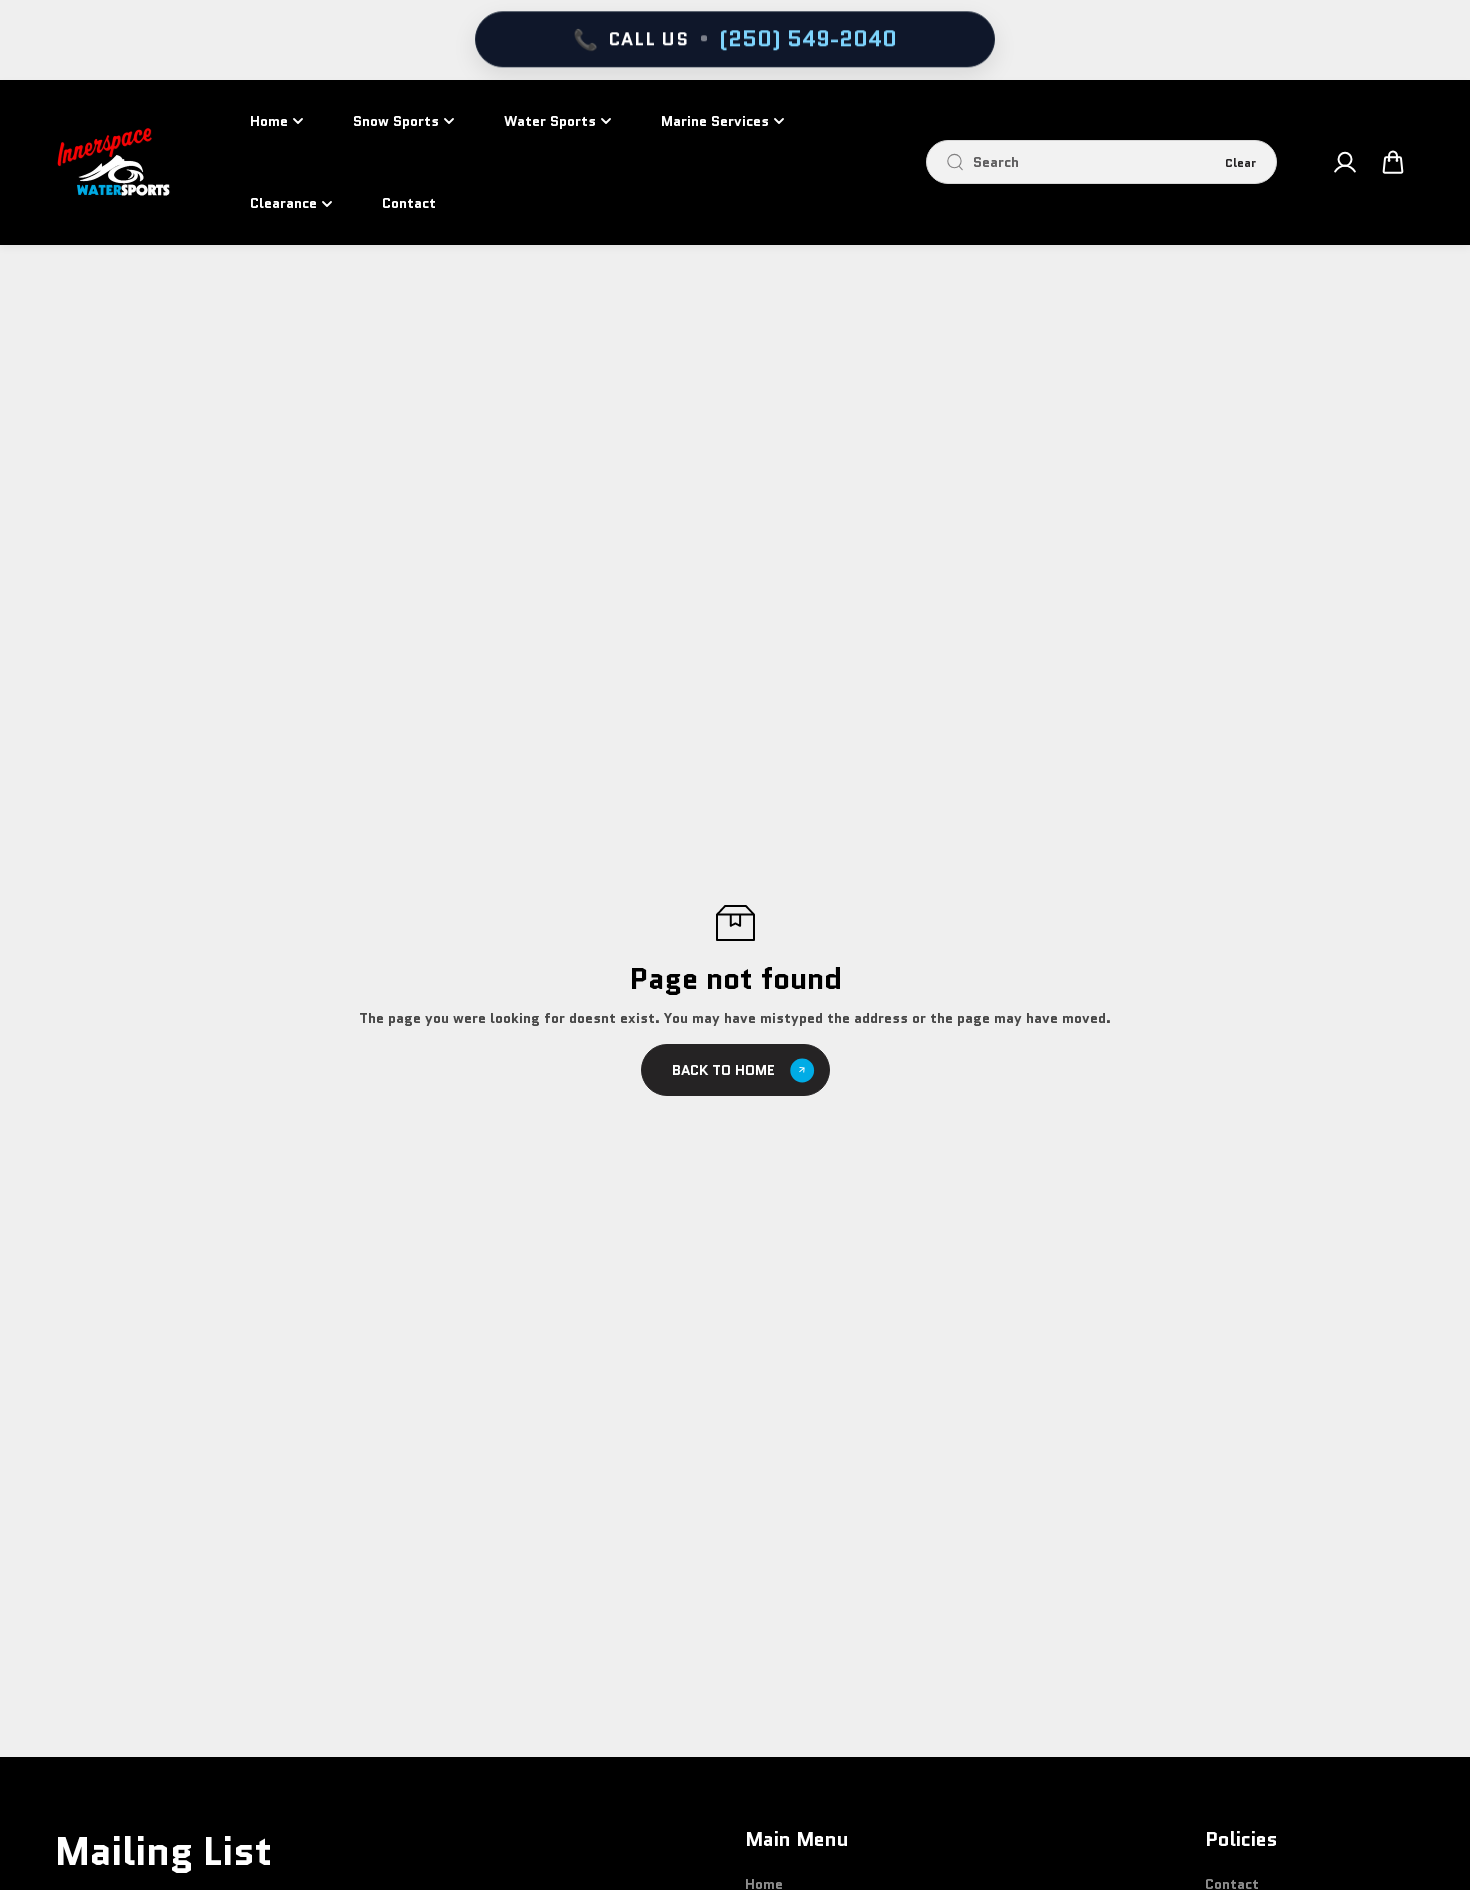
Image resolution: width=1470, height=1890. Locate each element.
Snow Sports (396, 121)
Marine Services (715, 121)
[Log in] (1344, 162)
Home (269, 121)
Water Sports (550, 121)
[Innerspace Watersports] (120, 162)
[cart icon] (1393, 162)
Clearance (283, 203)
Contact (409, 203)
